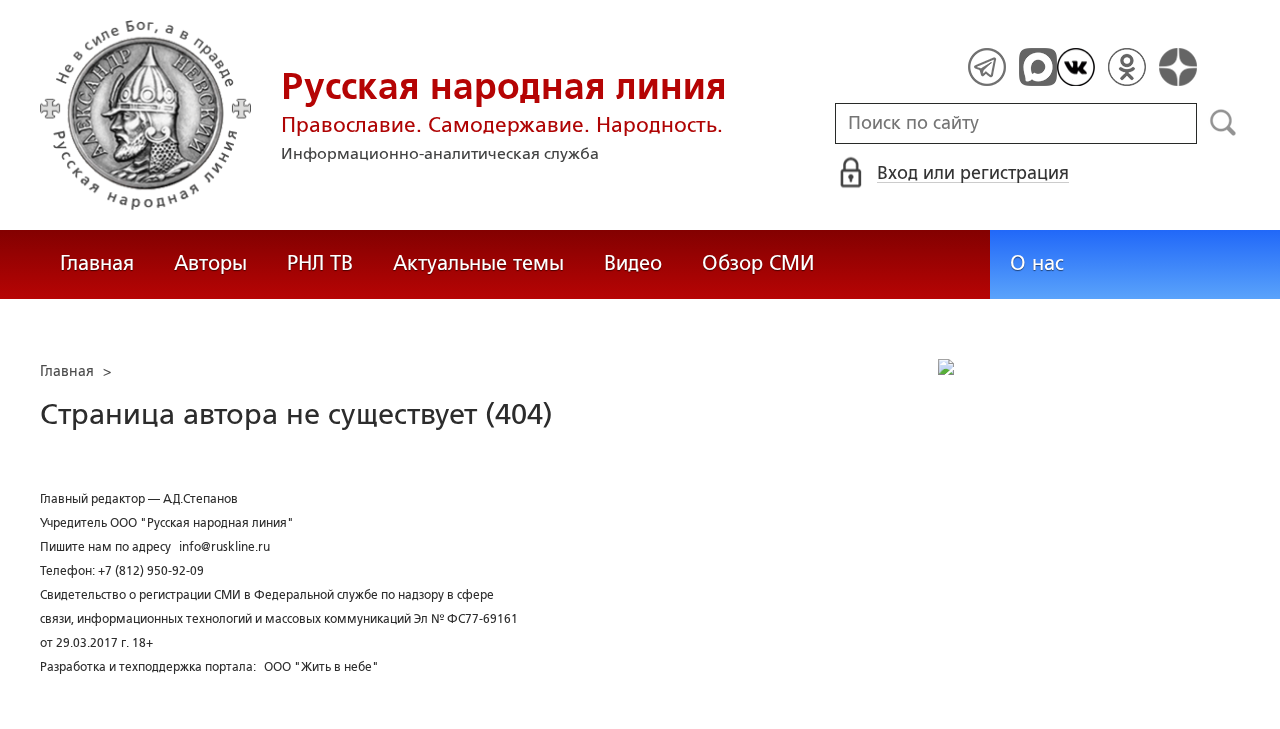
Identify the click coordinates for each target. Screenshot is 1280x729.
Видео (633, 263)
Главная (97, 263)
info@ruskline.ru (224, 547)
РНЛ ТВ (320, 263)
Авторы (210, 263)
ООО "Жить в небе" (321, 667)
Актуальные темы (478, 263)
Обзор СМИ (758, 263)
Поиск (1223, 123)
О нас (1037, 263)
